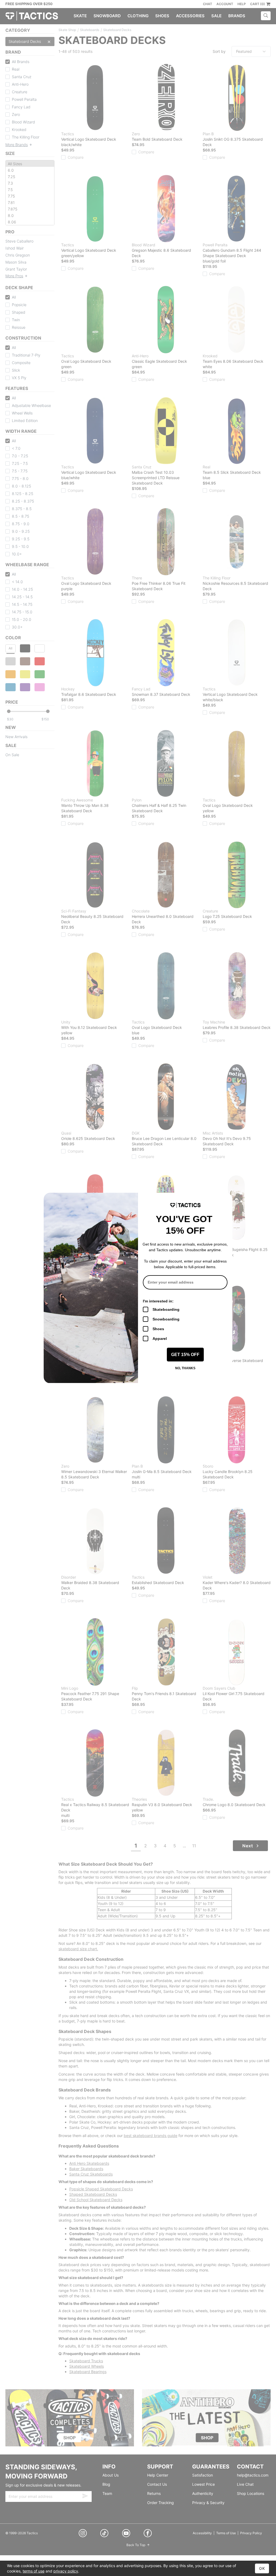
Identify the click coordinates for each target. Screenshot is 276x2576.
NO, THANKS (185, 1368)
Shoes (158, 1329)
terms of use (34, 2571)
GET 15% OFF (185, 1355)
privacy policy (66, 2571)
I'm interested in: (158, 1301)
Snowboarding (166, 1319)
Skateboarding (166, 1309)
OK (262, 2568)
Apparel (160, 1339)
